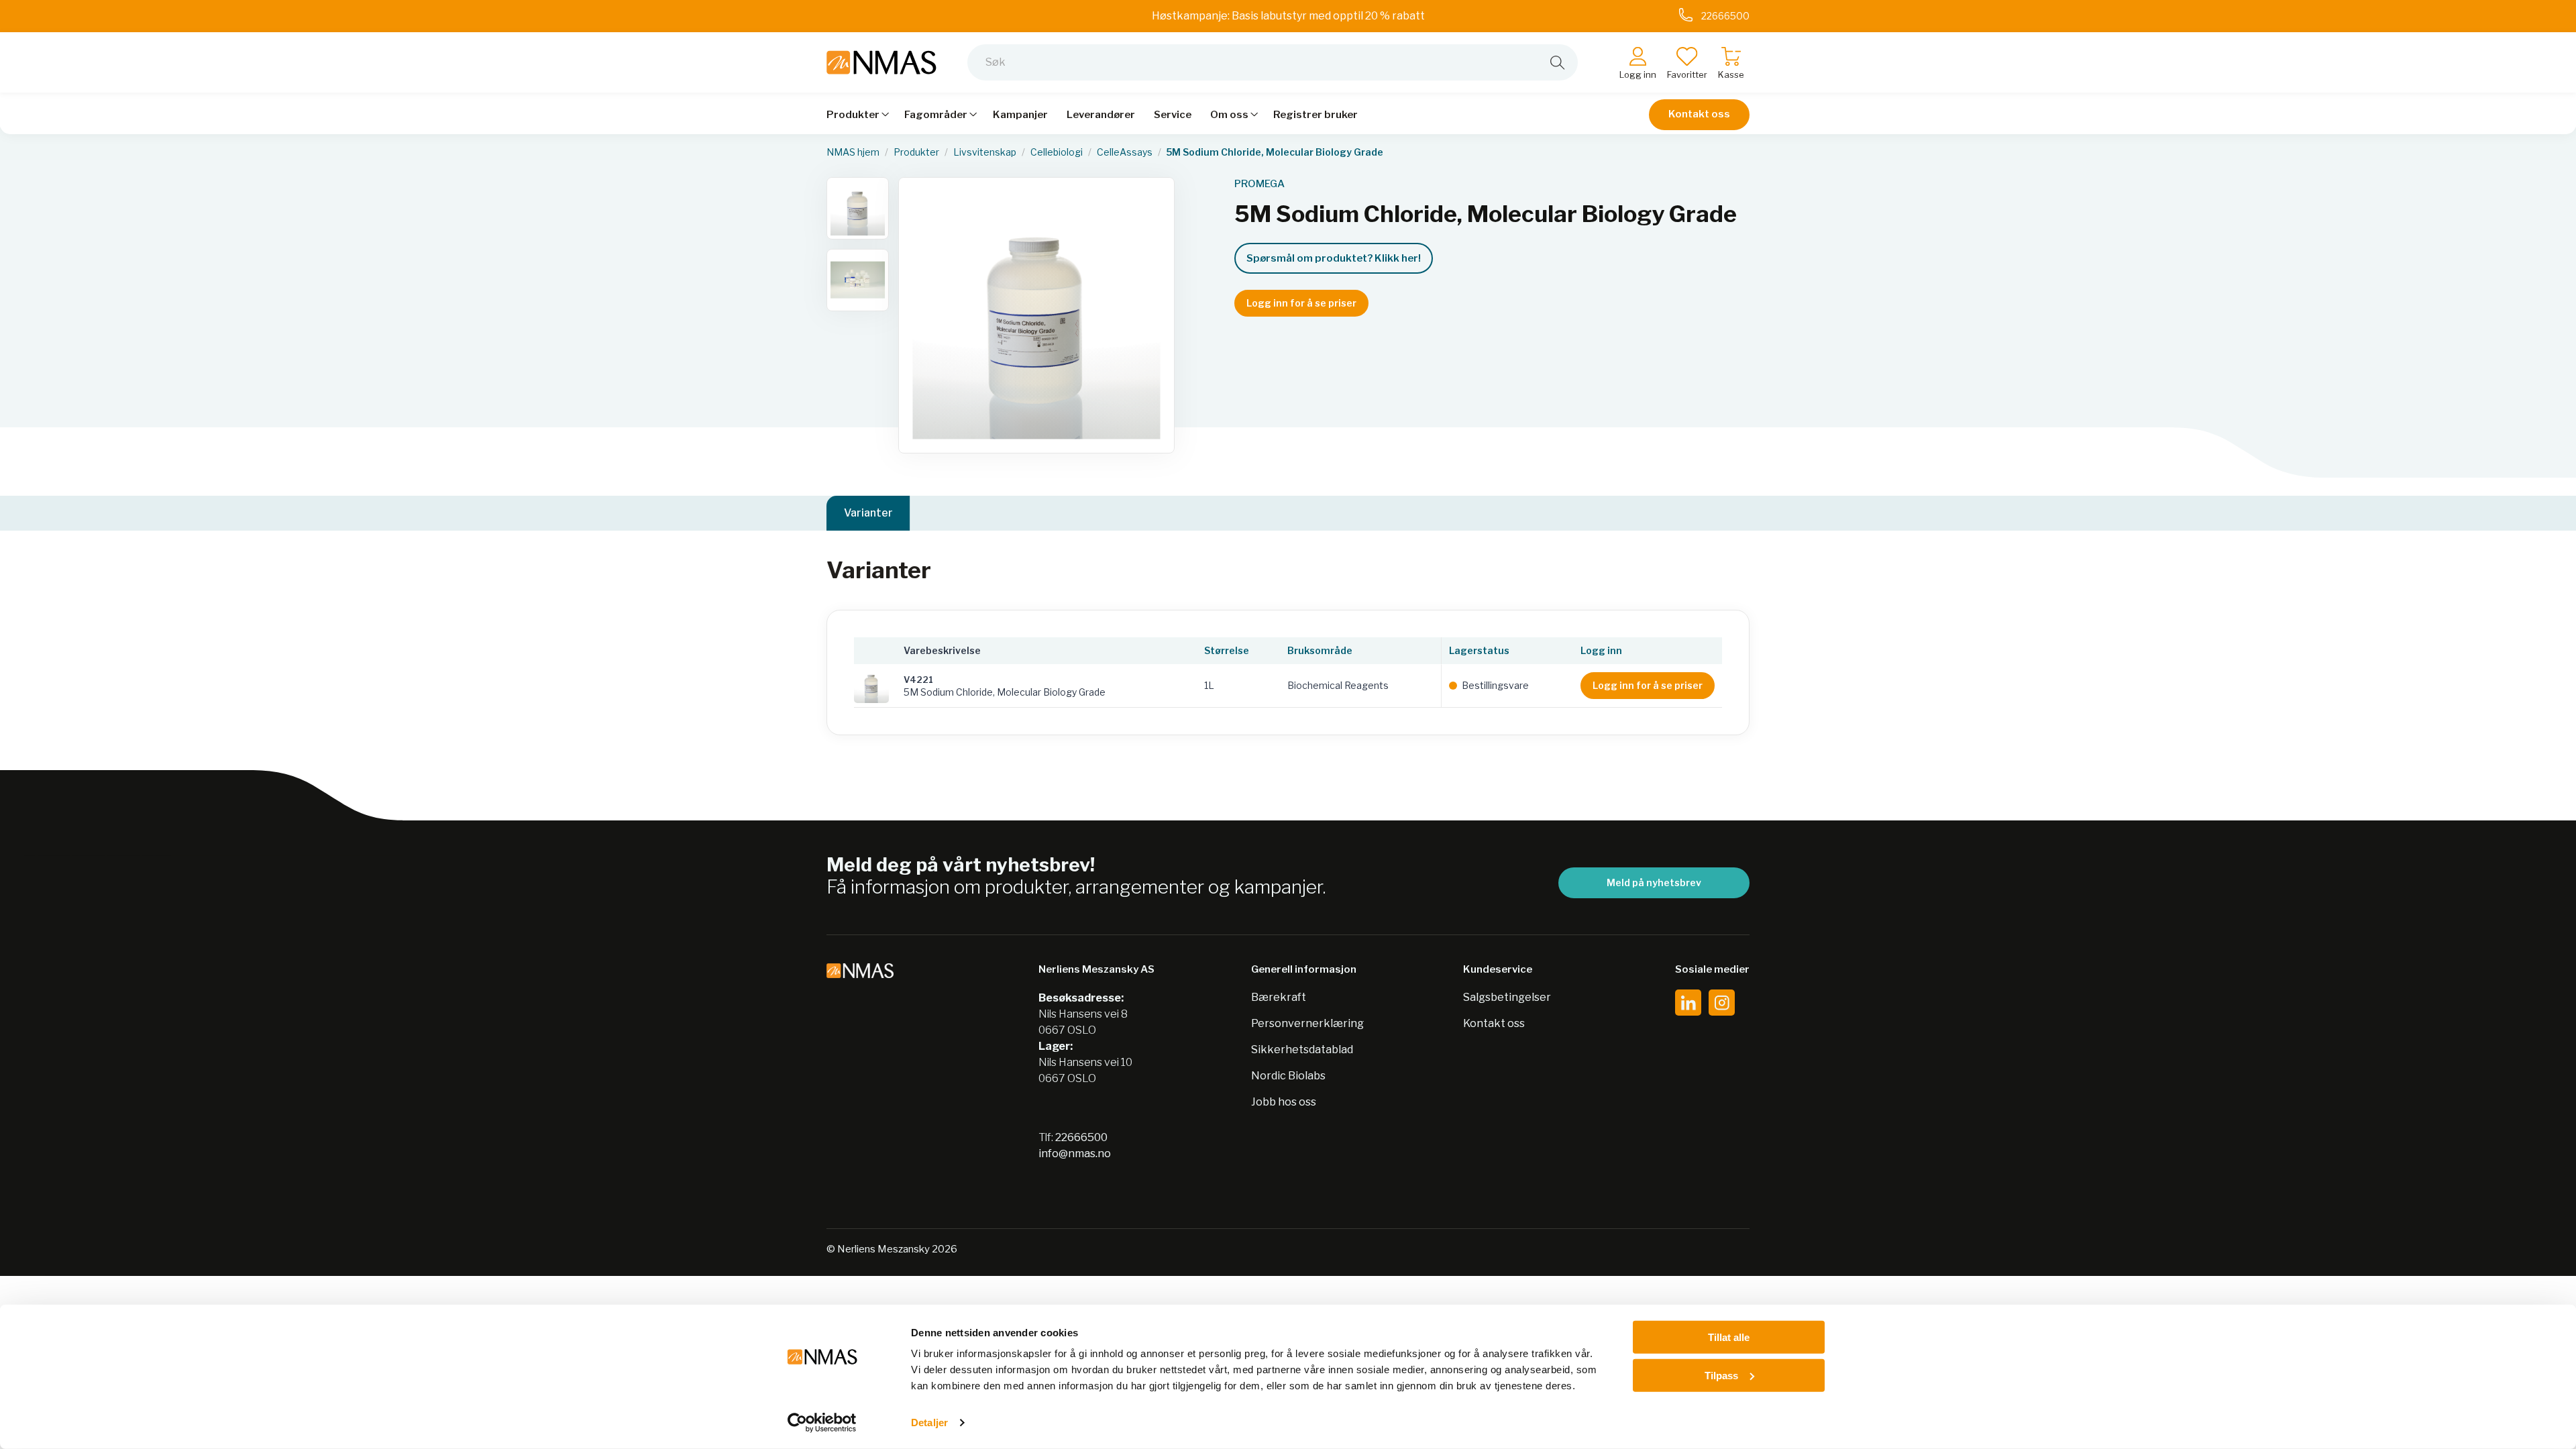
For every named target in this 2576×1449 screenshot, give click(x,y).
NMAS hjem (853, 152)
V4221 (918, 680)
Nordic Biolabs (1288, 1076)
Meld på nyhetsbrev (1654, 882)
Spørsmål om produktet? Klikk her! (1334, 258)
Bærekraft (1279, 997)
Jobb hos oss (1284, 1102)
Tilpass (1721, 1375)
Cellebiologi (1057, 152)
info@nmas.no (1075, 1153)
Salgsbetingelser (1507, 997)
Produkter (916, 152)
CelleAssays (1125, 152)
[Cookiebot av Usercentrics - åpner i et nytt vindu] (822, 1423)
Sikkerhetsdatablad (1302, 1050)
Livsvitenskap (985, 152)
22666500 (1081, 1137)
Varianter (868, 513)
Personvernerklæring (1307, 1023)
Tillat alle (1729, 1337)
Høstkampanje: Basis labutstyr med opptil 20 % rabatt (1288, 16)
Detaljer (929, 1423)
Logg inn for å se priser (1301, 303)
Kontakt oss (1699, 114)
